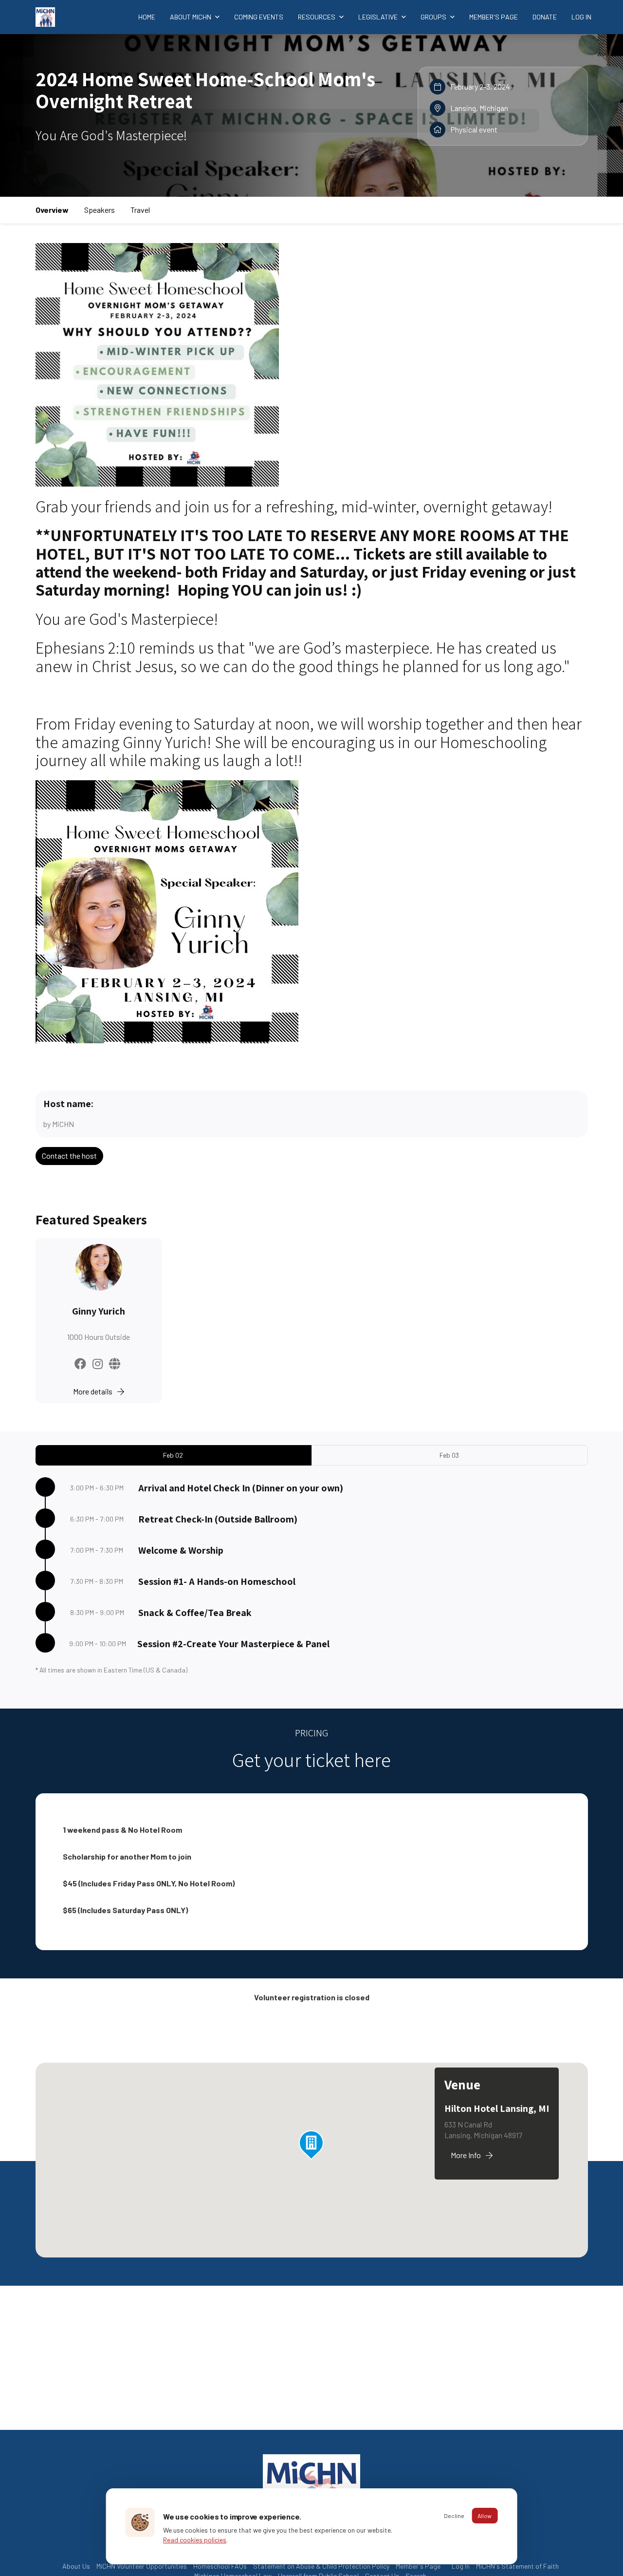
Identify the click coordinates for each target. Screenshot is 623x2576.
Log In (581, 17)
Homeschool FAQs (220, 2566)
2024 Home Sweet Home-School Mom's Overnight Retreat (205, 90)
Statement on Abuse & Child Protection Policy (321, 2566)
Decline (454, 2516)
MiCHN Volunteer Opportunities (142, 2566)
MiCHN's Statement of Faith (517, 2566)
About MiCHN (191, 17)
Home (147, 17)
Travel (140, 210)
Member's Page (494, 17)
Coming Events (259, 17)
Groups (434, 17)
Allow (485, 2516)
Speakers (100, 210)
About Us (76, 2566)
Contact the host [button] (69, 1156)
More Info (466, 2155)
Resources (317, 17)
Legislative (379, 17)
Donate (545, 17)
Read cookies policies (195, 2540)
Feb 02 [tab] (173, 1455)
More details (93, 1391)
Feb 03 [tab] (449, 1455)
